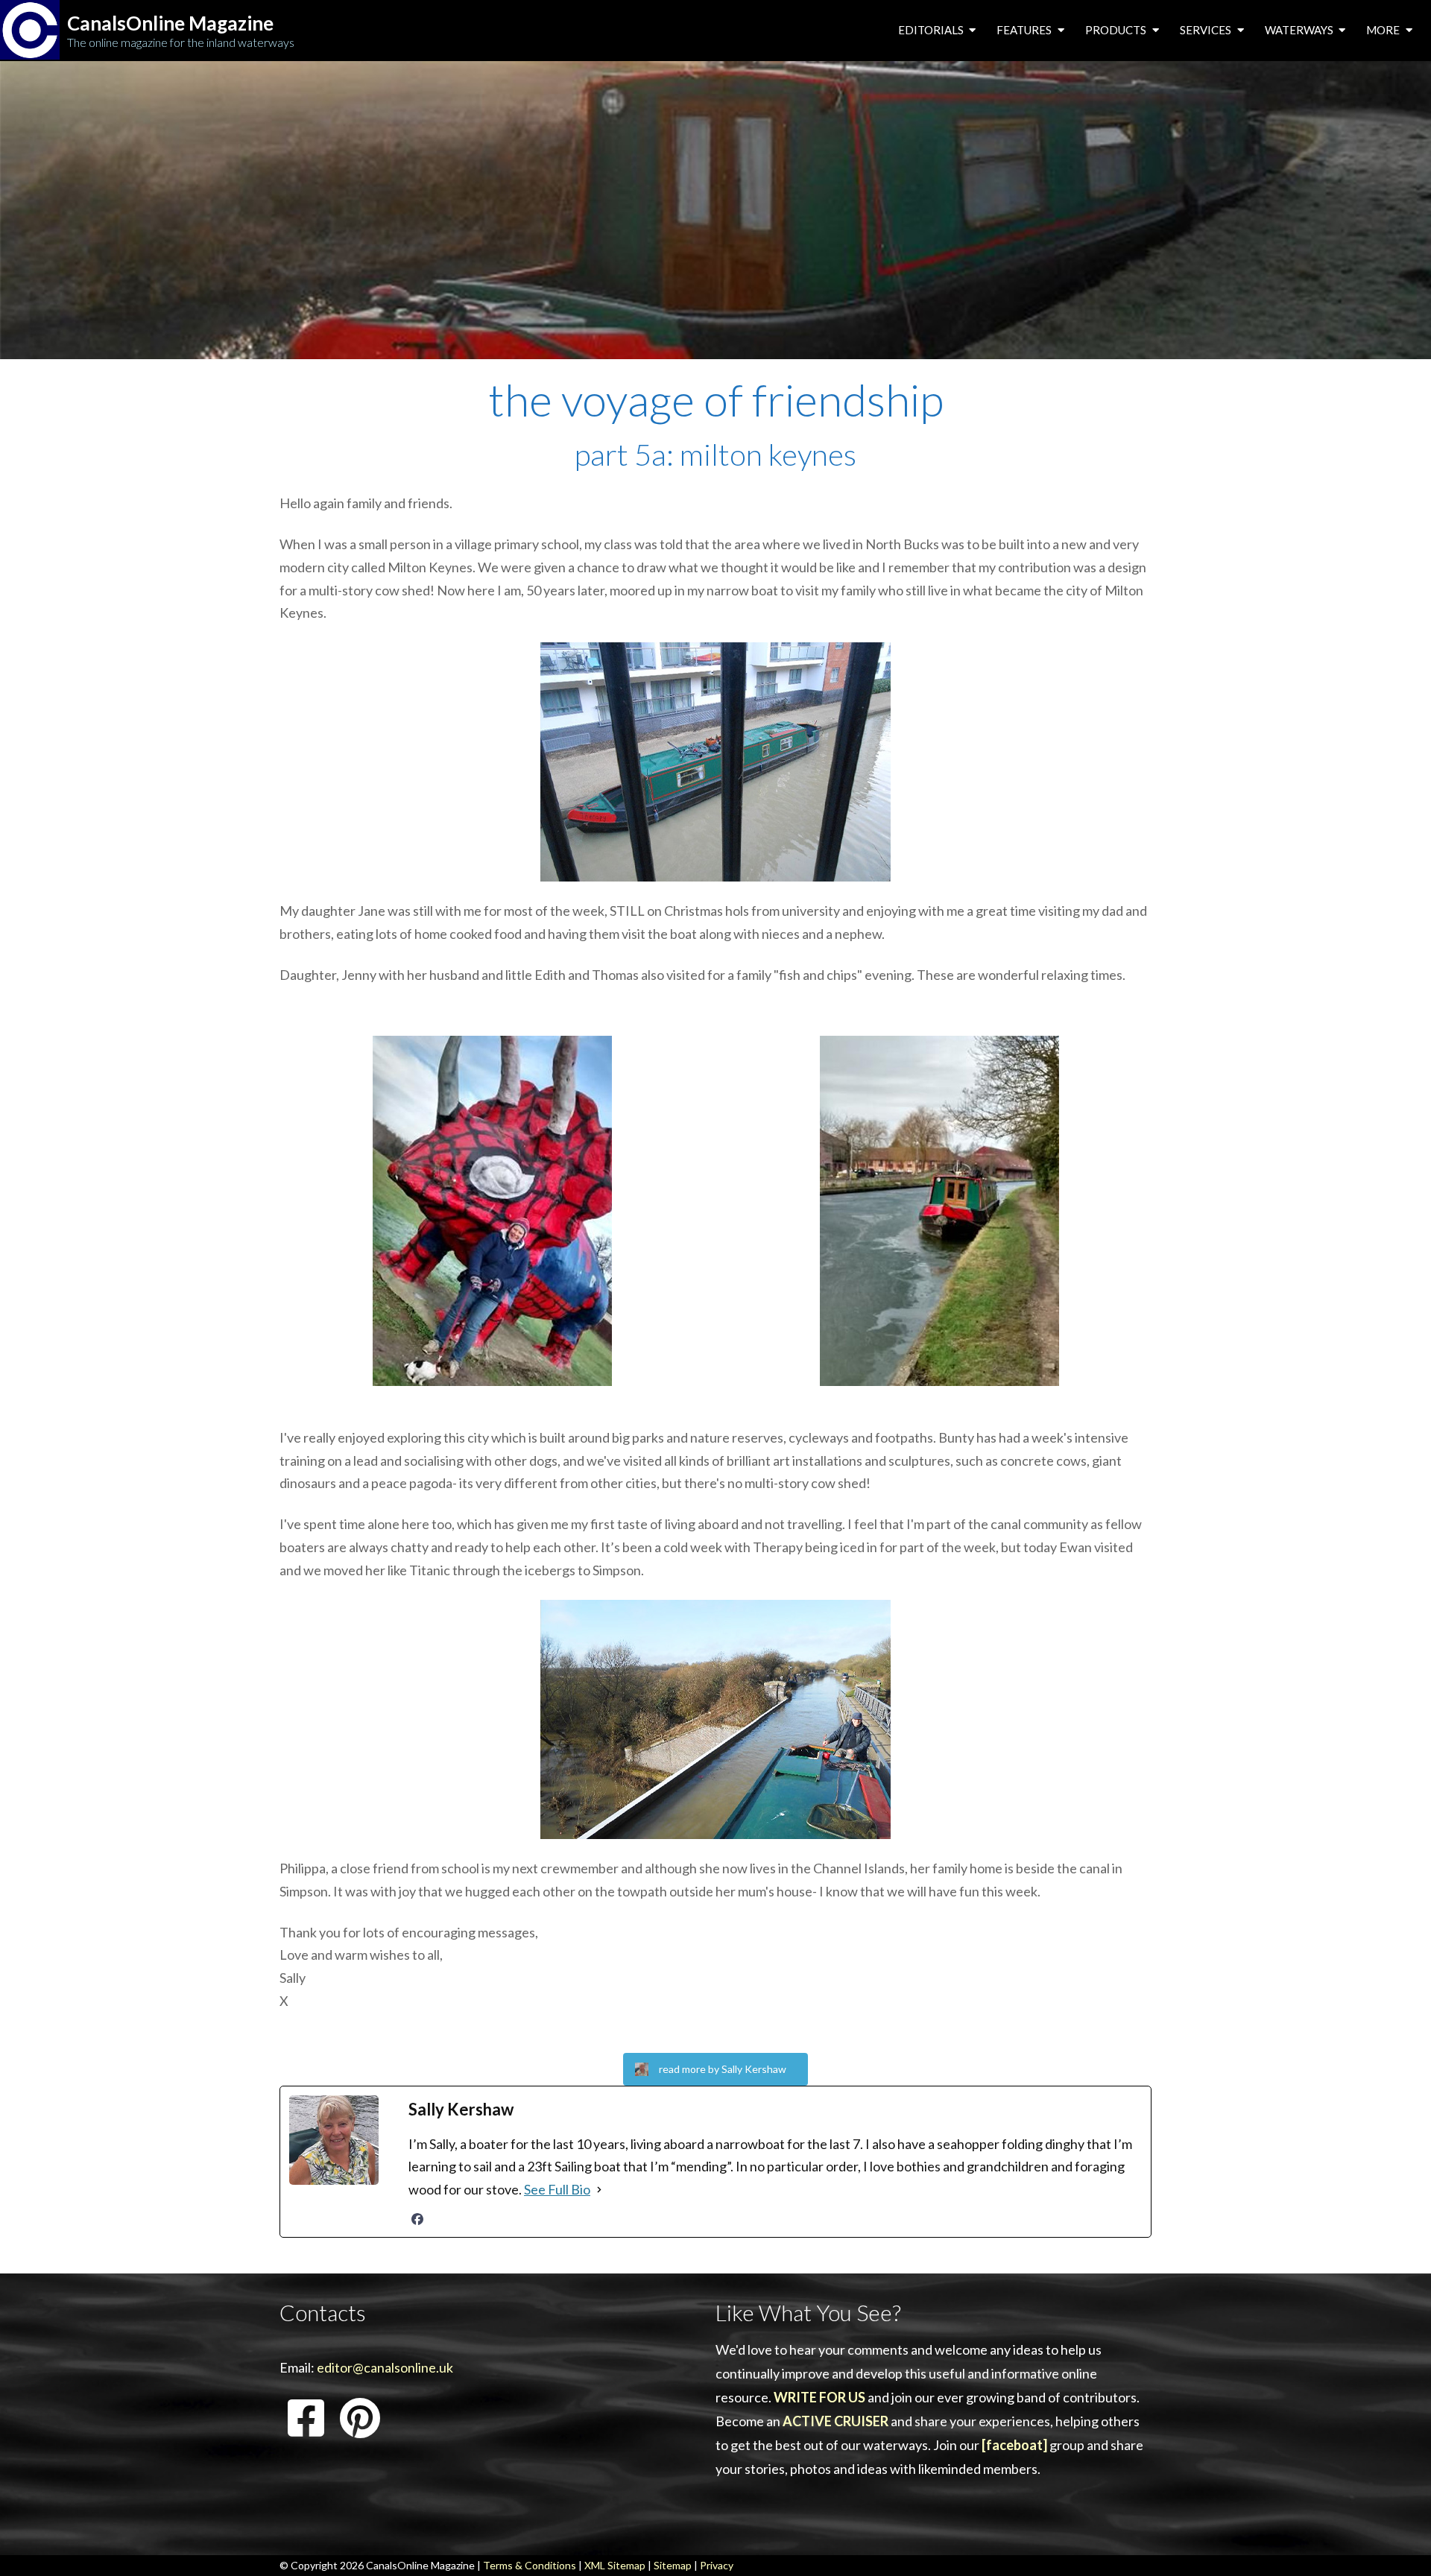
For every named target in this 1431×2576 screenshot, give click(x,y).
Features (1025, 30)
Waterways (1300, 30)
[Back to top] (1397, 2542)
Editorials (932, 30)
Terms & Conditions (530, 2565)
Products (1117, 30)
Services (1207, 30)
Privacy (717, 2565)
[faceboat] (1014, 2445)
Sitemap (673, 2565)
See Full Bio (557, 2189)
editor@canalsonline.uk (385, 2367)
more (1384, 30)
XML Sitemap (615, 2565)
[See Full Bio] (599, 2190)
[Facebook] (417, 2219)
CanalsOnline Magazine (170, 23)
